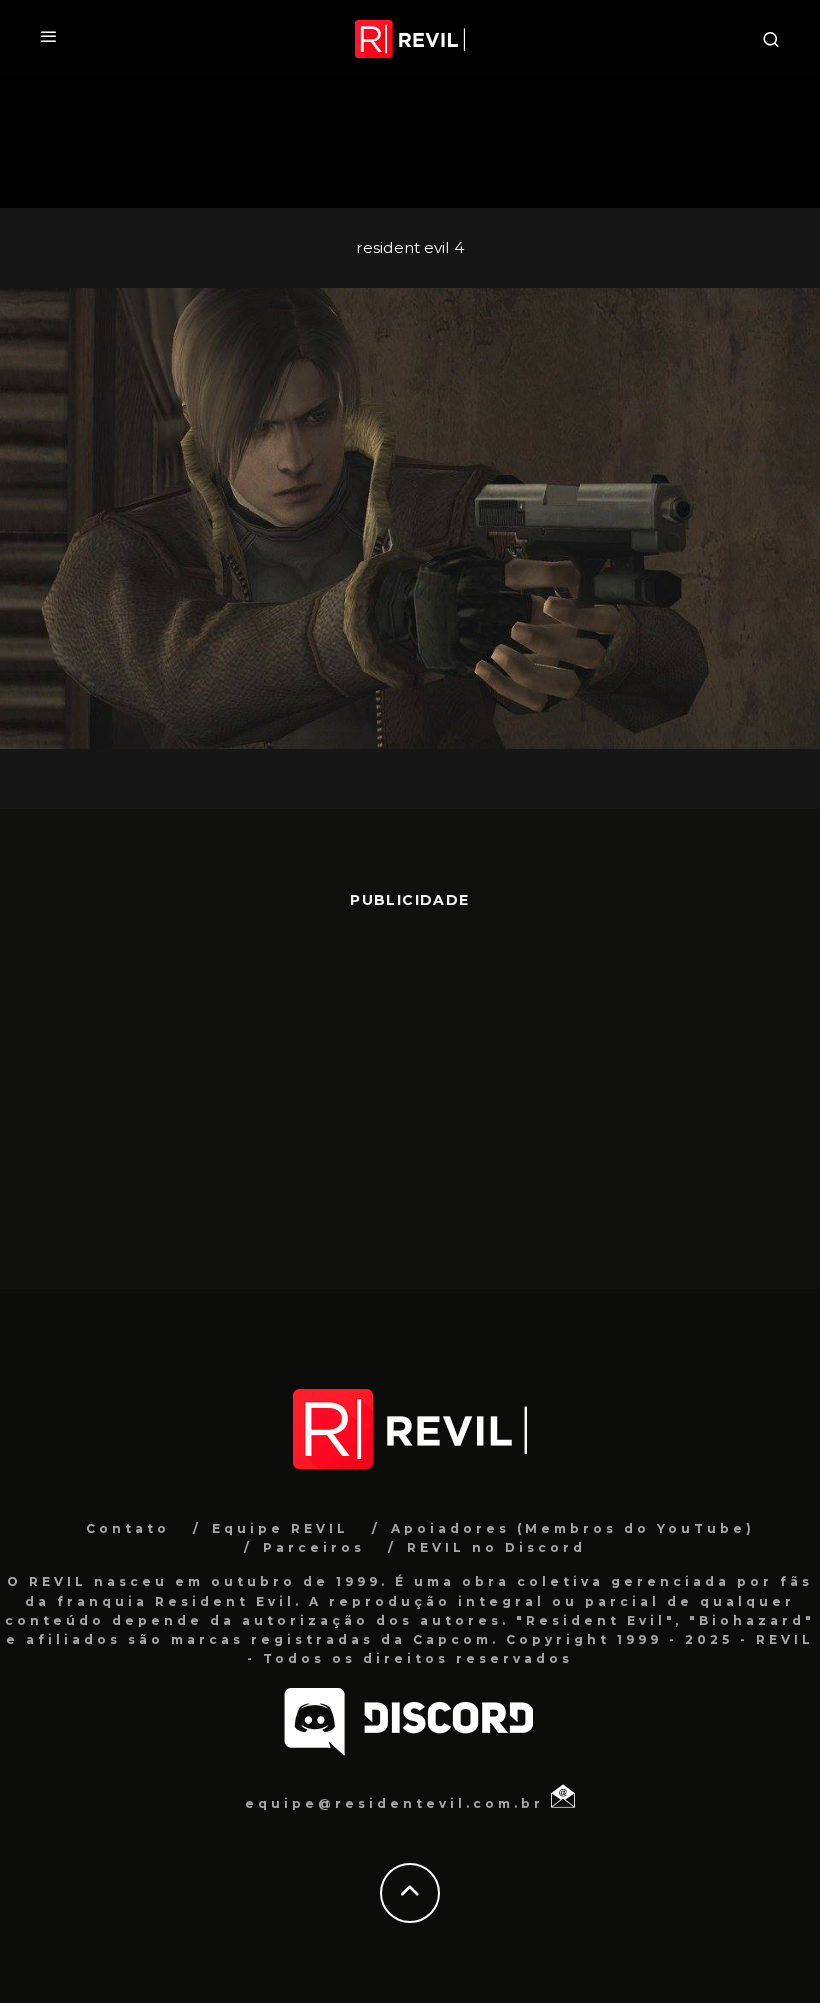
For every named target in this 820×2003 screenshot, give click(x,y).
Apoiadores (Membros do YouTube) (573, 1528)
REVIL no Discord (496, 1547)
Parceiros (314, 1547)
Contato (128, 1528)
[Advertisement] (410, 1089)
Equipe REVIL (280, 1528)
